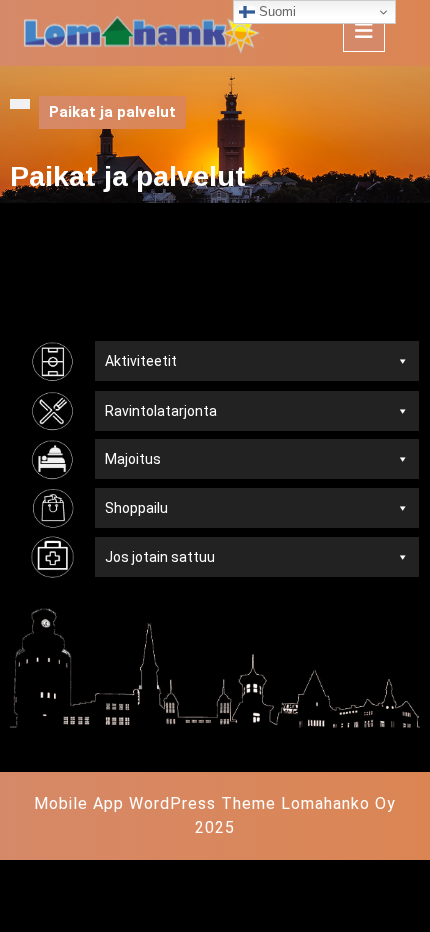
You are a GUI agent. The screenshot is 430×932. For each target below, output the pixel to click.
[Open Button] (364, 31)
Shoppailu (136, 508)
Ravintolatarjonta (161, 411)
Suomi (275, 11)
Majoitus (133, 459)
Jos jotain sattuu (160, 557)
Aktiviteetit (141, 361)
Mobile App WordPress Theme (155, 803)
